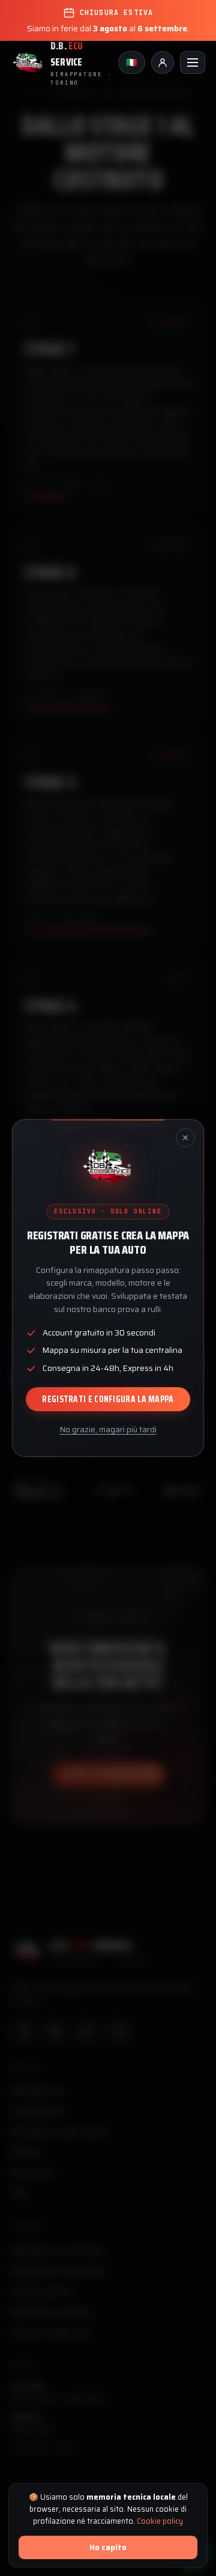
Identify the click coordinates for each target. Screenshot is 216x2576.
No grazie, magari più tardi (108, 1430)
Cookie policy (160, 2521)
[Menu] (193, 63)
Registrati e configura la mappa (108, 1399)
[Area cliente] (163, 63)
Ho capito (108, 2547)
